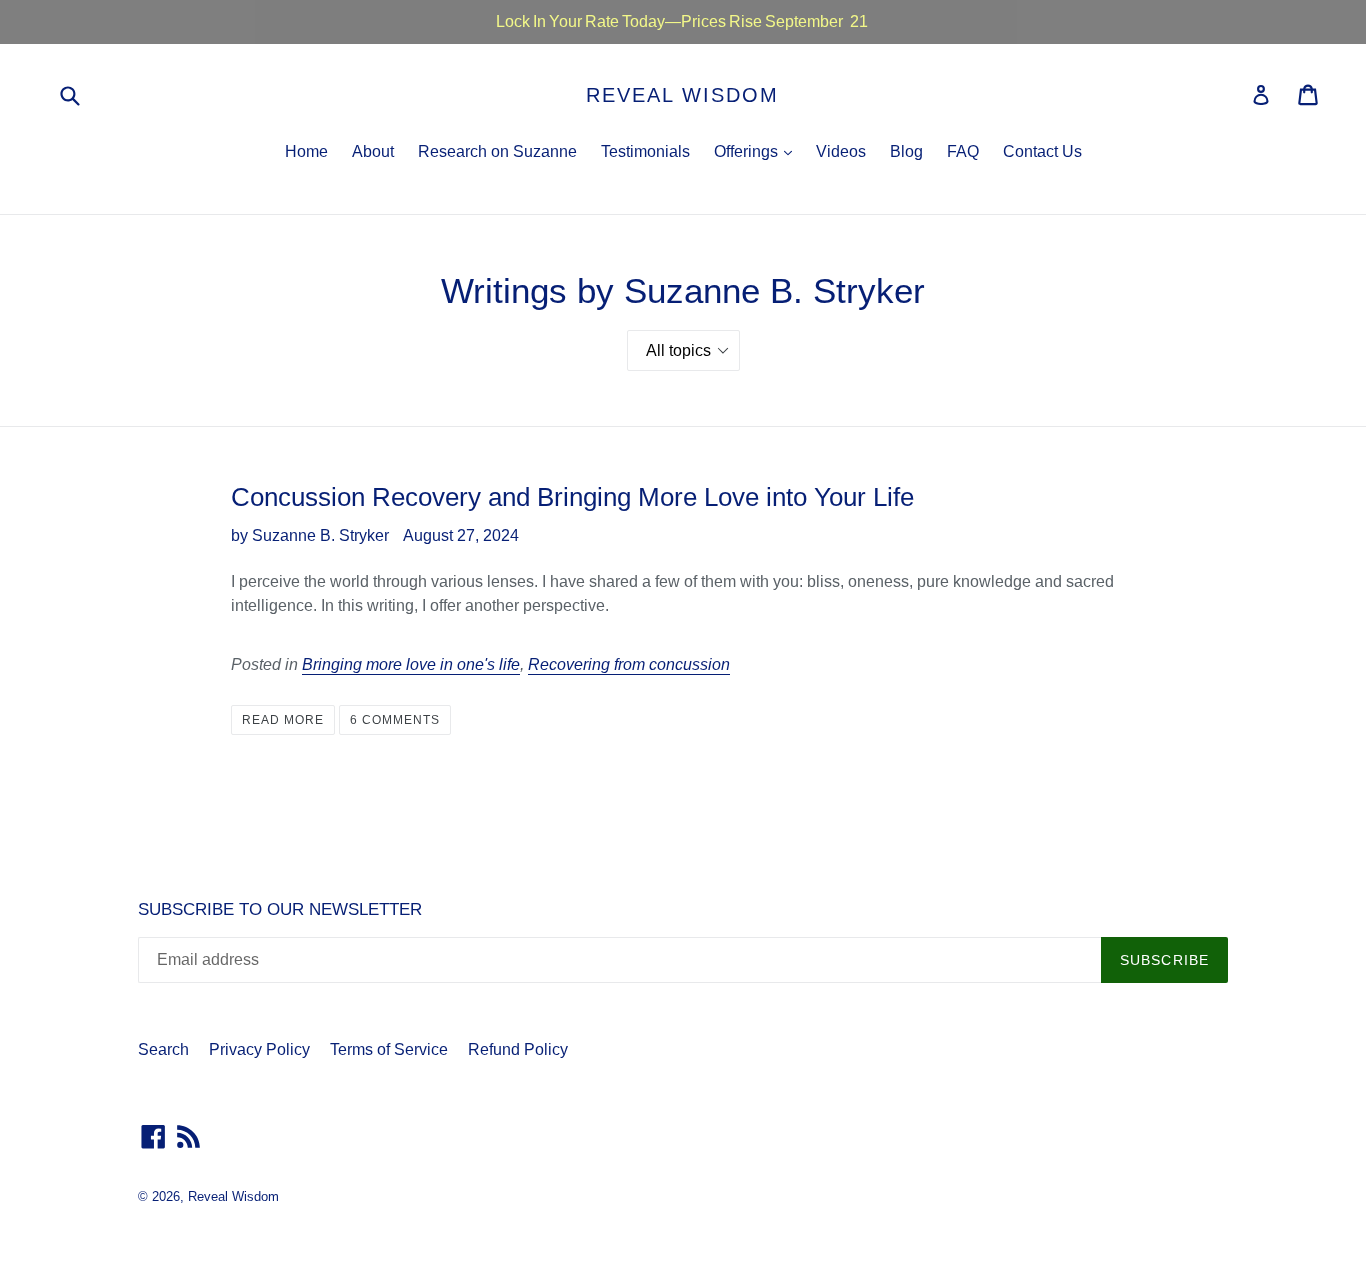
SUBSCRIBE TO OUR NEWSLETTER (280, 909)
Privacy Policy (259, 1049)
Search (163, 1049)
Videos (841, 151)
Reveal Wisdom (682, 95)
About (373, 151)
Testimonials (645, 151)
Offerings (758, 151)
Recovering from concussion (629, 664)
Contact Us (1042, 151)
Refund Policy (518, 1049)
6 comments (395, 720)
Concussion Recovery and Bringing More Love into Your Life (572, 497)
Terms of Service (389, 1049)
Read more (283, 720)
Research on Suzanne (497, 151)
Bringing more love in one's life (411, 664)
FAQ (963, 151)
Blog (906, 151)
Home (306, 151)
